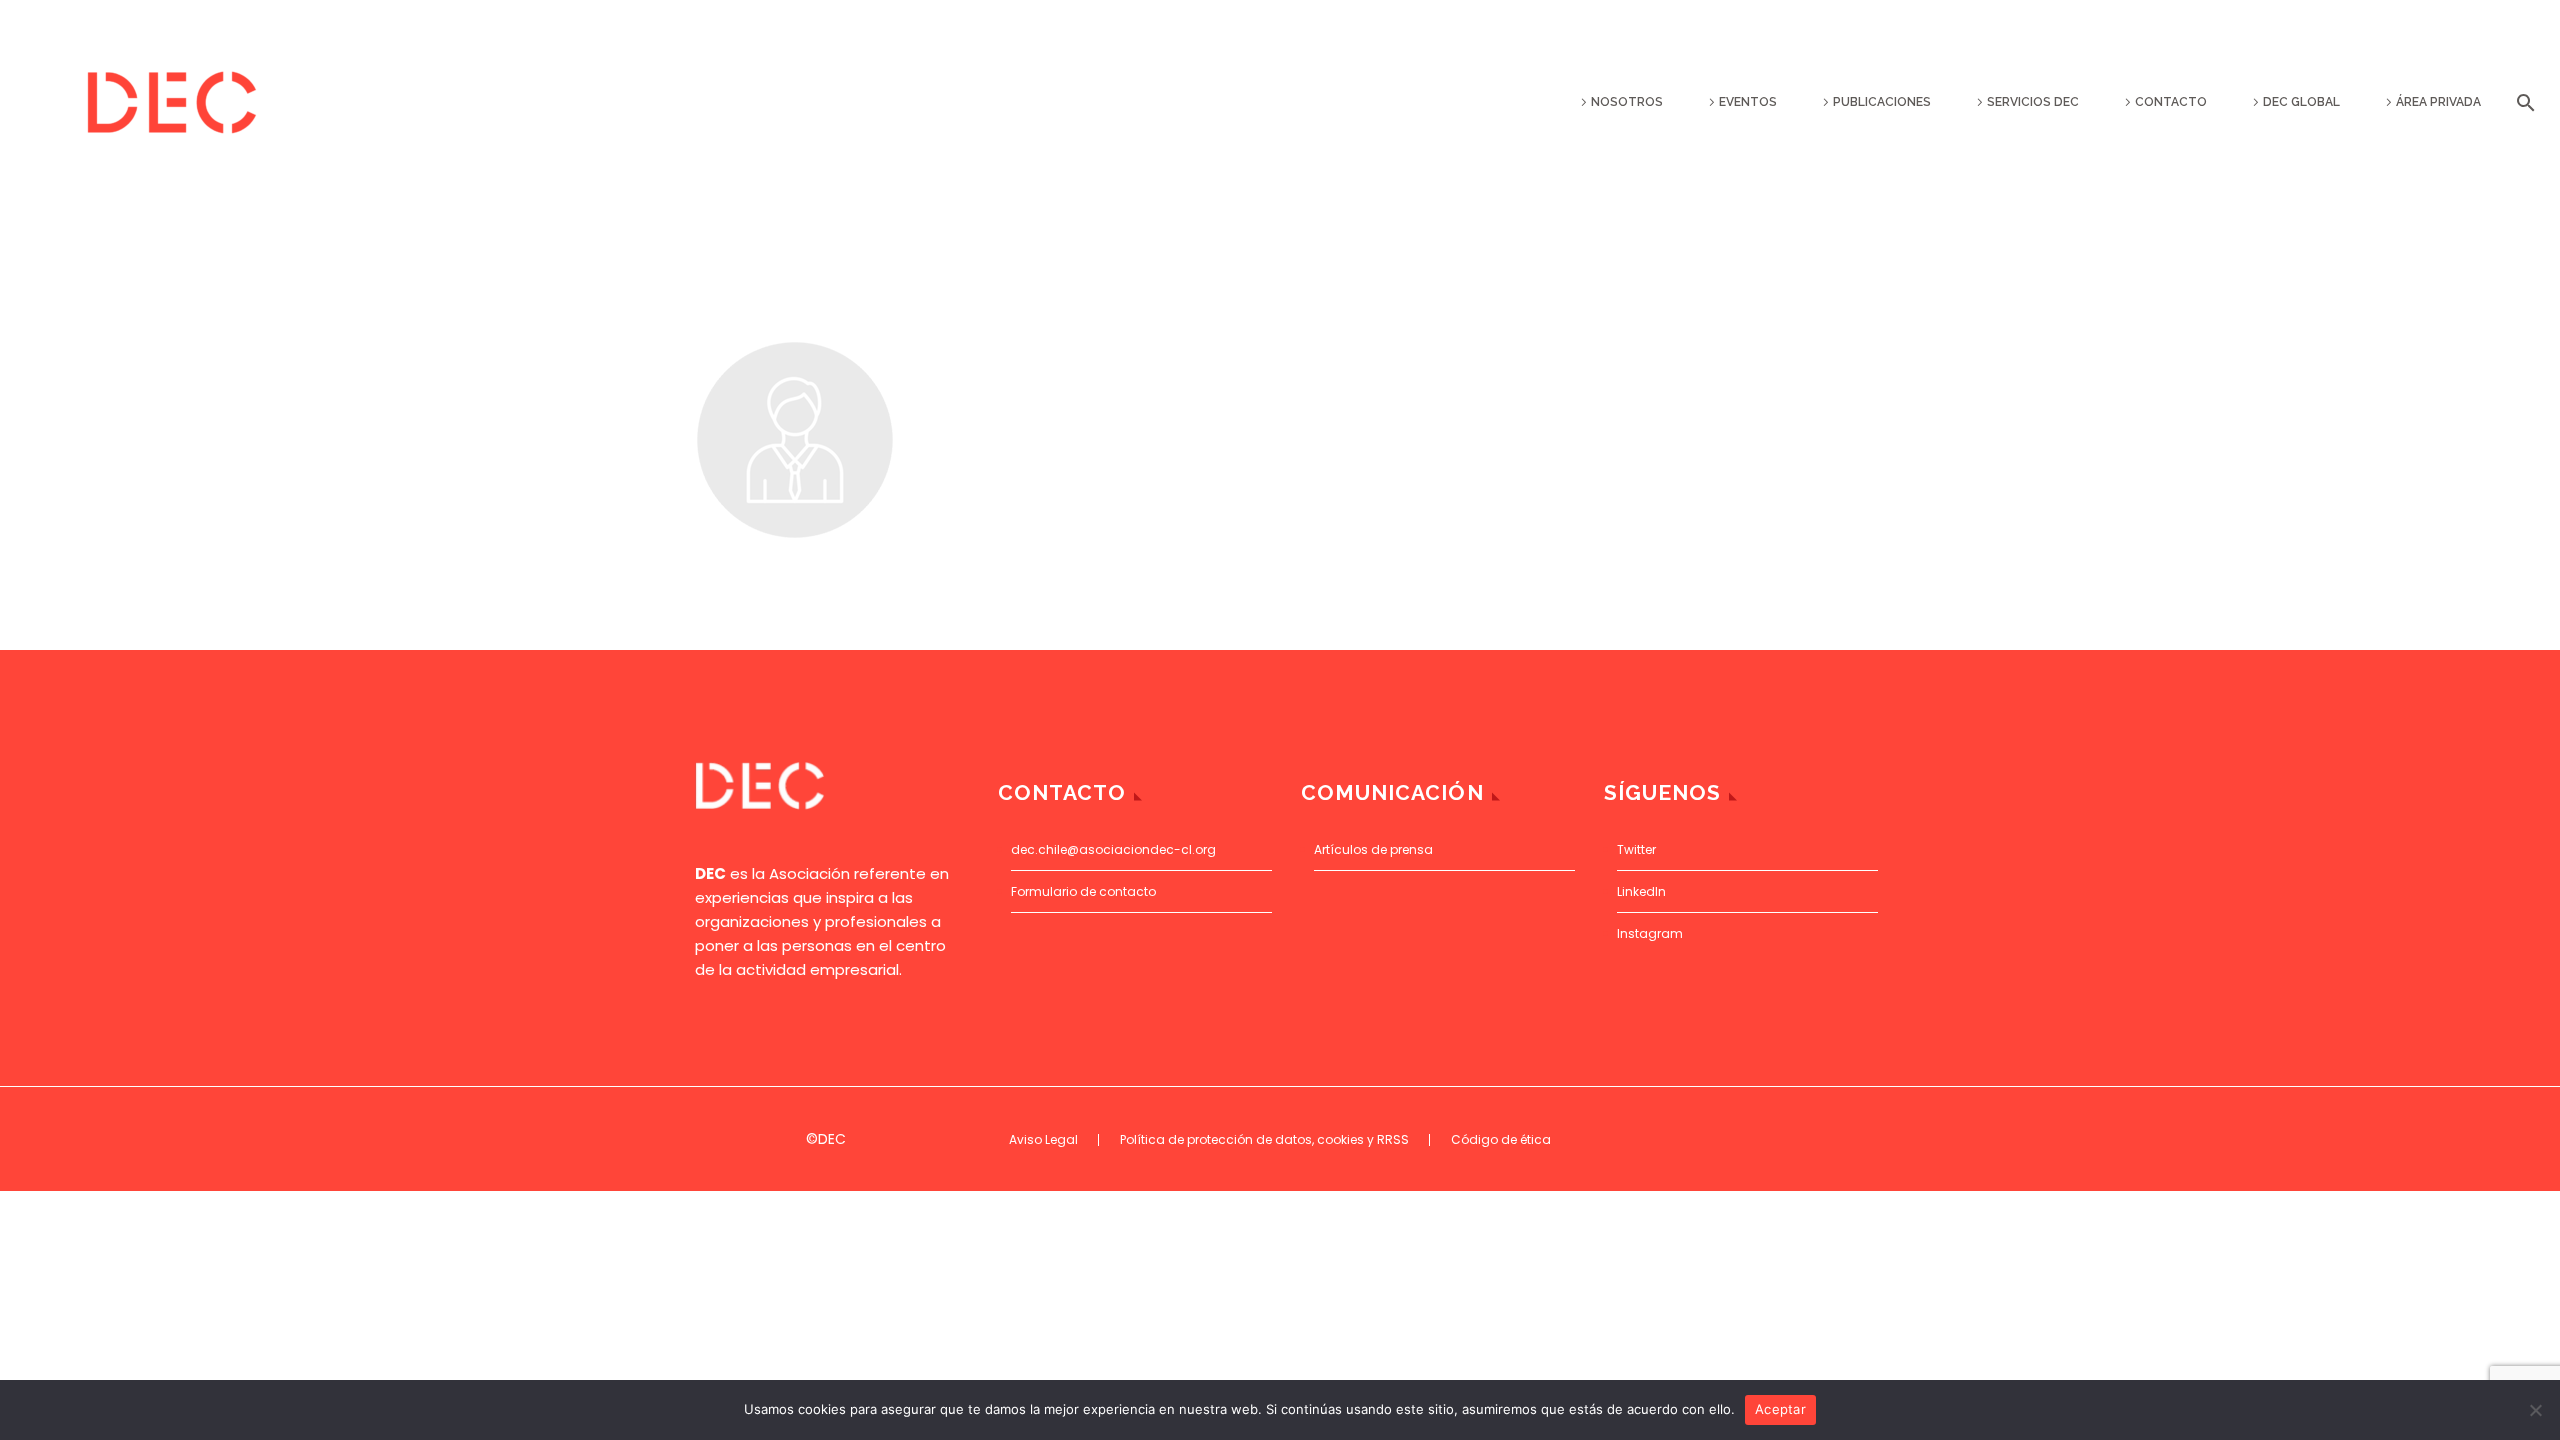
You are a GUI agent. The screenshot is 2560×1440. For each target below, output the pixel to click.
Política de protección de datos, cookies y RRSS (1264, 1140)
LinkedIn (1641, 891)
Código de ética (1501, 1140)
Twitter (1636, 849)
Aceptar (1780, 1409)
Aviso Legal (1043, 1140)
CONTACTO (2171, 102)
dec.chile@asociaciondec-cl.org (1113, 849)
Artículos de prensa (1373, 849)
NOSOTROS (1627, 102)
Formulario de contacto (1083, 891)
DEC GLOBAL (2301, 102)
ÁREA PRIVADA (2438, 102)
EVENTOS (1748, 102)
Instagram (1650, 933)
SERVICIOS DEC (2033, 102)
